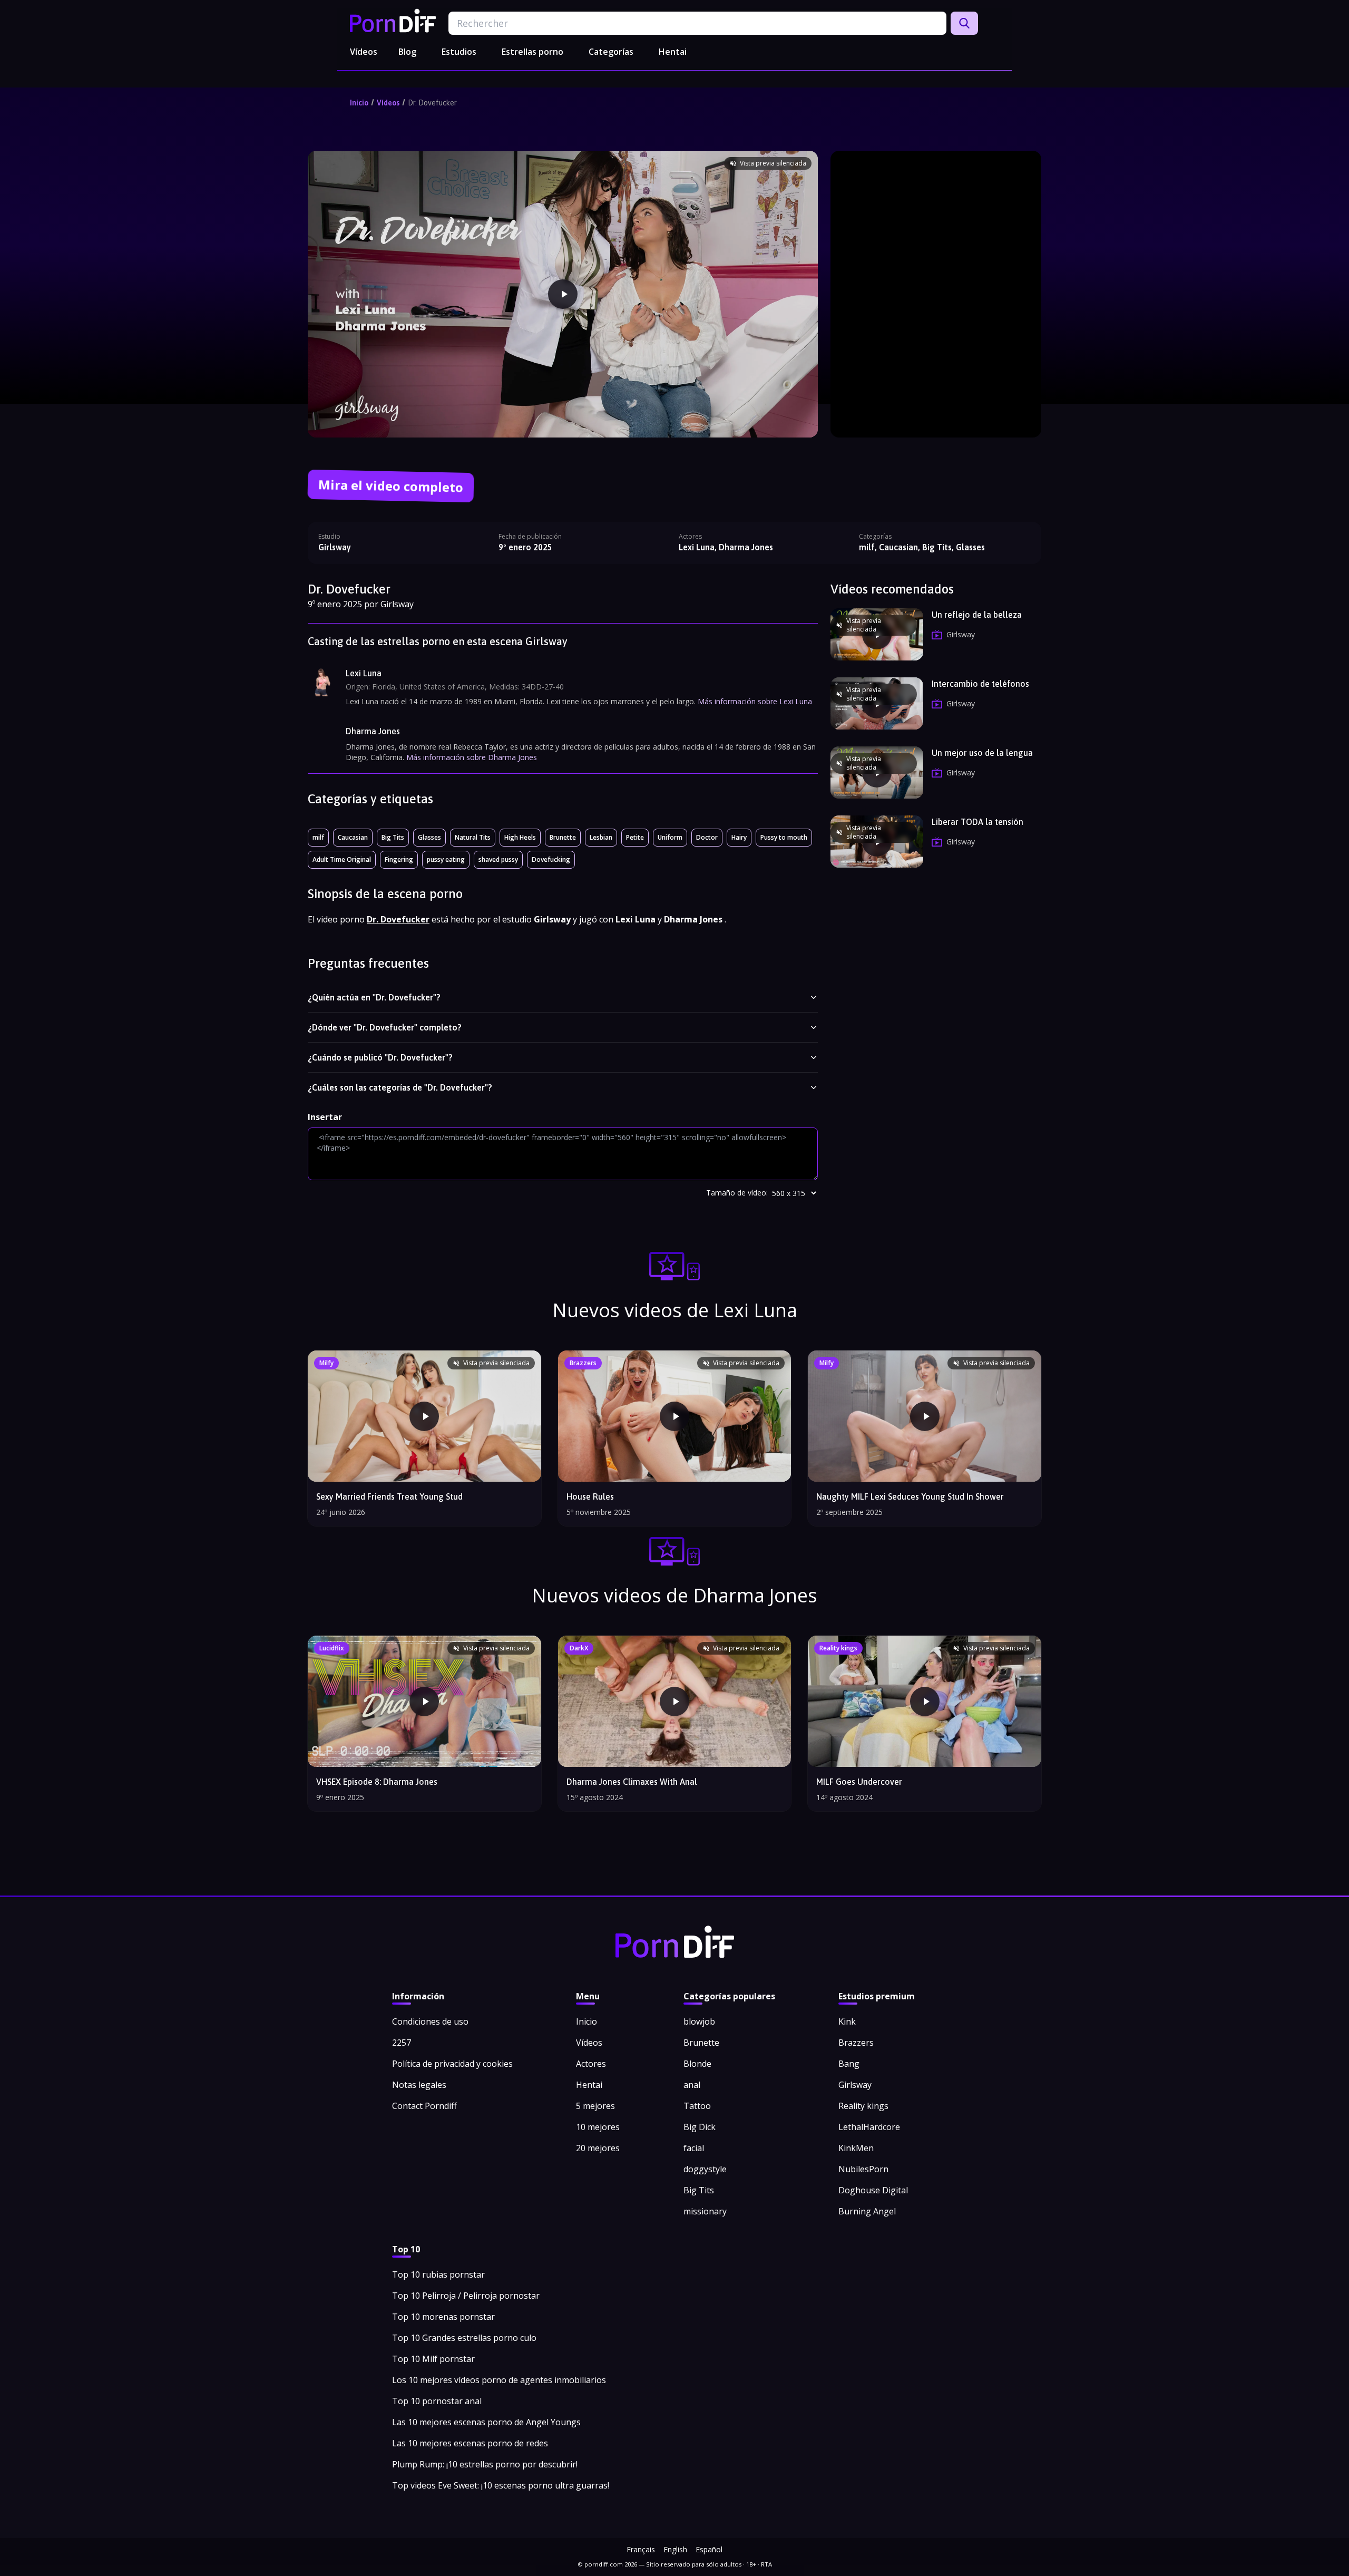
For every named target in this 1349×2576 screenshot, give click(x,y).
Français (641, 2549)
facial (694, 2148)
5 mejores (595, 2106)
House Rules (590, 1496)
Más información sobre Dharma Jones (472, 757)
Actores (591, 2064)
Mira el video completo (391, 486)
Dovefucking (551, 859)
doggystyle (705, 2169)
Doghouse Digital (873, 2190)
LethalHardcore (869, 2127)
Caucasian (353, 837)
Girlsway (335, 547)
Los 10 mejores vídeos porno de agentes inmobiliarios (499, 2380)
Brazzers (856, 2043)
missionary (705, 2211)
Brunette (563, 837)
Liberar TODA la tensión (977, 822)
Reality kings (863, 2106)
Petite (635, 837)
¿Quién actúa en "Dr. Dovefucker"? (374, 997)
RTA (766, 2564)
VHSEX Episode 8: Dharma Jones (377, 1782)
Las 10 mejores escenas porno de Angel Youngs (486, 2422)
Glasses (429, 837)
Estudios (459, 52)
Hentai (673, 52)
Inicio (359, 103)
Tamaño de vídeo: (737, 1193)
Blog (407, 52)
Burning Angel (867, 2211)
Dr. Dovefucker (432, 103)
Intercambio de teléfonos (980, 684)
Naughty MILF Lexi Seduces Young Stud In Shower (910, 1496)
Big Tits (393, 837)
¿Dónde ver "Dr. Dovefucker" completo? (385, 1027)
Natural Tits (473, 837)
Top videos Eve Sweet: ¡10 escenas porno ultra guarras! (501, 2485)
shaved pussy (498, 859)
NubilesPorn (863, 2169)
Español (709, 2549)
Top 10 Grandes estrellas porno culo (464, 2338)
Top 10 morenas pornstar (443, 2317)
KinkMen (856, 2148)
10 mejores (598, 2127)
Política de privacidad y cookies (452, 2064)
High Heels (520, 837)
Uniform (670, 837)
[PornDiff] (393, 21)
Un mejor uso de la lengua (982, 753)
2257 (402, 2043)
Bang (849, 2064)
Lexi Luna (364, 673)
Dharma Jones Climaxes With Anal (632, 1782)
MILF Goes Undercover (859, 1782)
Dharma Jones (373, 731)
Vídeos (364, 52)
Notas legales (419, 2085)
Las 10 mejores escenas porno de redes (470, 2443)
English (675, 2549)
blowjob (699, 2021)
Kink (847, 2021)
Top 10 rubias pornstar (438, 2274)
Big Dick (700, 2127)
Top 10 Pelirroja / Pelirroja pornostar (466, 2296)
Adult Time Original (342, 859)
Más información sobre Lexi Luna (755, 701)
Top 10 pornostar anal (437, 2401)
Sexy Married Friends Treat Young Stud (389, 1496)
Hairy (739, 837)
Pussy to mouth (784, 837)
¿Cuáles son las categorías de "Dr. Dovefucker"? (400, 1087)
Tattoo (697, 2106)
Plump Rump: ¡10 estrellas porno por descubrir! (485, 2464)
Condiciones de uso (430, 2021)
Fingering (399, 859)
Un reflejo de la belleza (977, 615)
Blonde (697, 2064)
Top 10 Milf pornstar (433, 2359)
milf (318, 837)
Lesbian (601, 837)
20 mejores (598, 2148)
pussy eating (446, 859)
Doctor (707, 837)
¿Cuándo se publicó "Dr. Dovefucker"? (380, 1057)
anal (692, 2085)
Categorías (611, 52)
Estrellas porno (532, 52)
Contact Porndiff (424, 2106)
